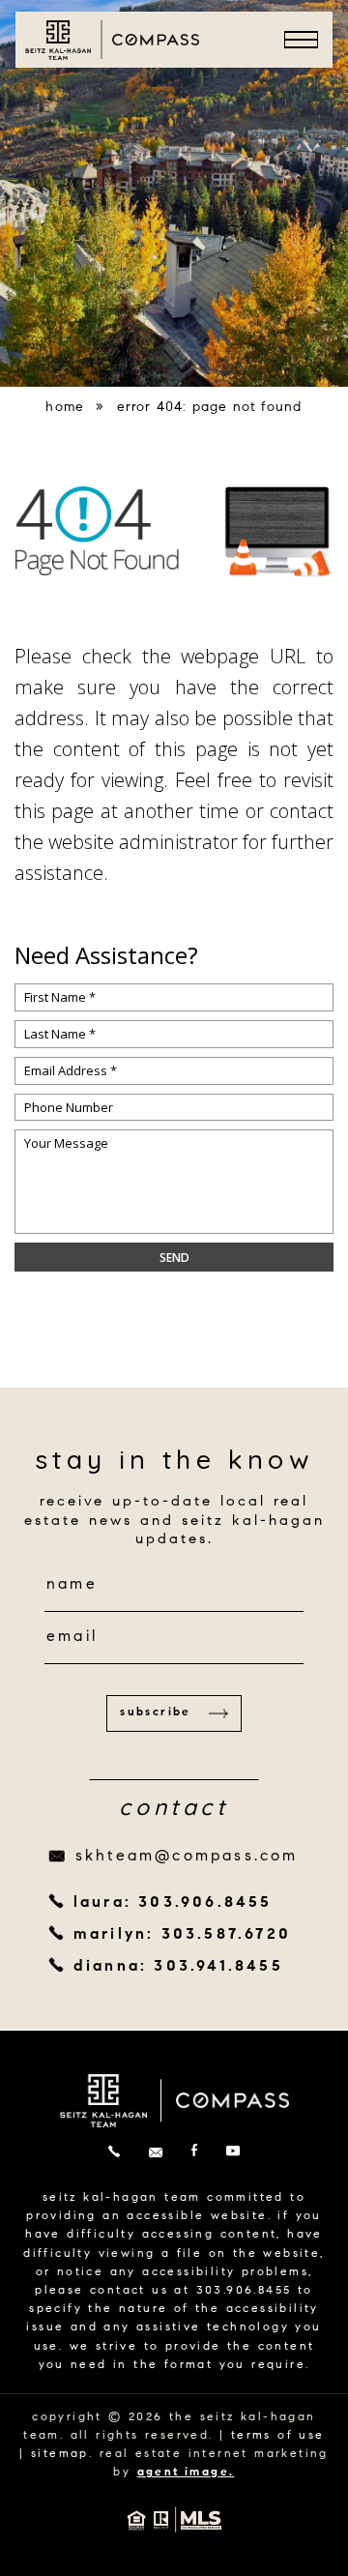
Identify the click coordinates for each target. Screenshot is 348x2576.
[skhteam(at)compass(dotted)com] (156, 2153)
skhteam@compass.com (187, 1857)
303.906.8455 (244, 2291)
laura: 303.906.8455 (173, 1903)
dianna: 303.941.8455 (178, 1967)
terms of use (278, 2436)
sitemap (60, 2454)
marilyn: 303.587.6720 (182, 1935)
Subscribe (156, 1712)
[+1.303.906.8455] (114, 2153)
